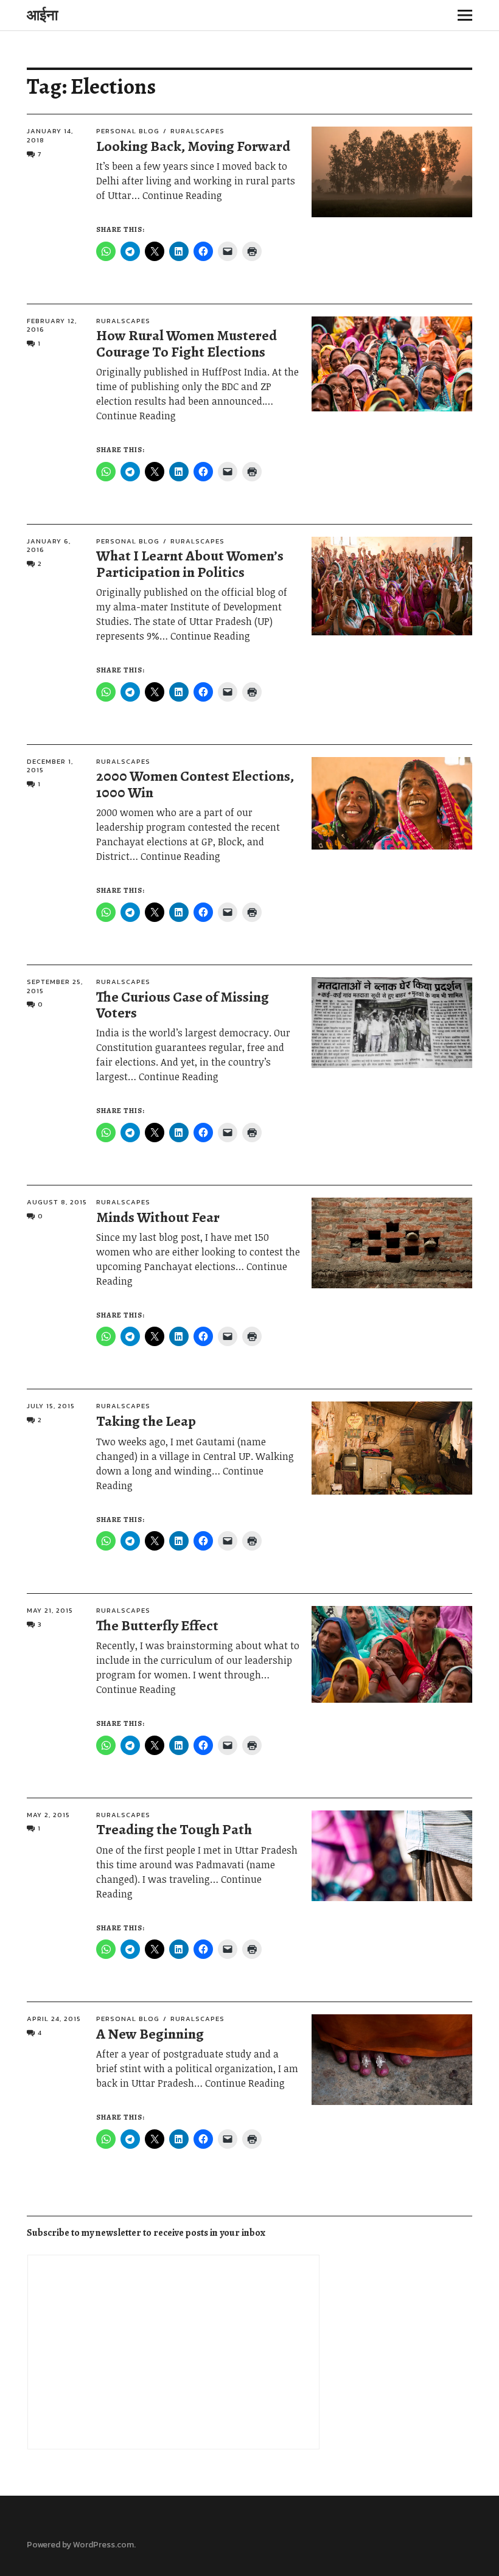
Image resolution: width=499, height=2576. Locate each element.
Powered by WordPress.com (80, 2545)
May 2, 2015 (48, 1815)
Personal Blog (128, 131)
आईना (42, 15)
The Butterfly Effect (157, 1625)
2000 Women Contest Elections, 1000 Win (195, 784)
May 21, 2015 (50, 1610)
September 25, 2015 (55, 986)
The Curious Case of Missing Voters (183, 1005)
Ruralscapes (197, 131)
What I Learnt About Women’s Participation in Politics (190, 564)
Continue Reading (182, 195)
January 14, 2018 (50, 135)
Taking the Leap (146, 1421)
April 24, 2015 (54, 2019)
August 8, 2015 (57, 1202)
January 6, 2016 (49, 546)
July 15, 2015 (51, 1406)
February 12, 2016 (52, 325)
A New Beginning (150, 2034)
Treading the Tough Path (174, 1829)
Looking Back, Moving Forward (193, 146)
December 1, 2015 (50, 766)
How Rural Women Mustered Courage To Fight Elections (187, 343)
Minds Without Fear (158, 1217)
